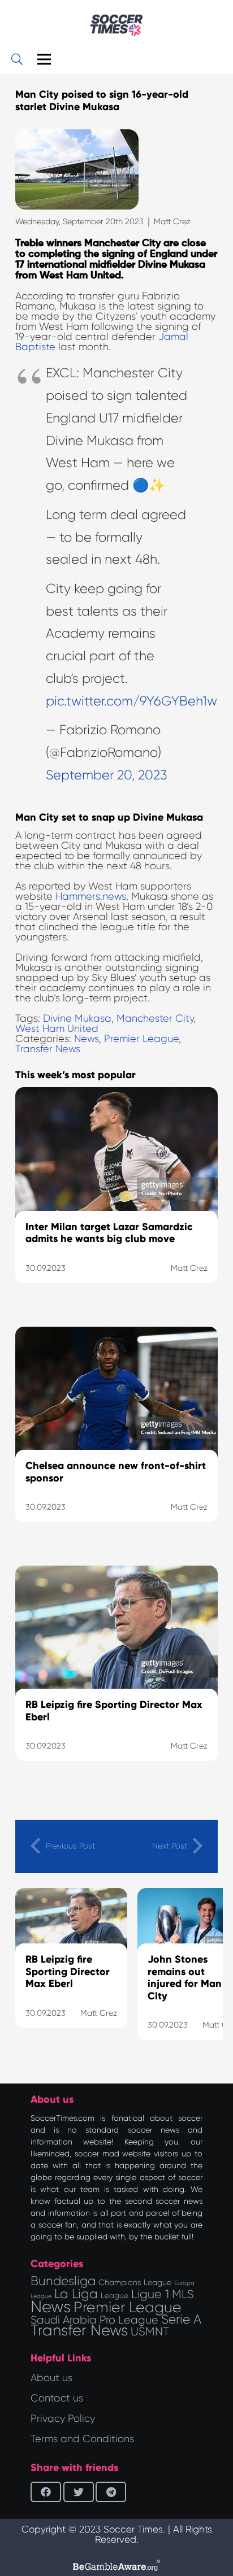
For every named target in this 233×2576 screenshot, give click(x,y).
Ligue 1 (150, 2294)
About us (51, 2378)
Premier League (141, 1039)
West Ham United (57, 1028)
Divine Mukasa (77, 1018)
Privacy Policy (63, 2418)
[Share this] (46, 2492)
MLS (183, 2294)
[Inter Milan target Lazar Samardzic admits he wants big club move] (116, 1199)
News (87, 1039)
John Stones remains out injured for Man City (185, 1978)
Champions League (135, 2282)
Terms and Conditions (82, 2439)
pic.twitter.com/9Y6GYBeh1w (131, 701)
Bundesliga (63, 2281)
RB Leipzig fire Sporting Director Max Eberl (68, 1971)
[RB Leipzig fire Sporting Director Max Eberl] (116, 1677)
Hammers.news (91, 896)
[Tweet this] (79, 2492)
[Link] (116, 25)
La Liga (76, 2294)
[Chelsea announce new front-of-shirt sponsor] (116, 1439)
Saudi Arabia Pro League (94, 2320)
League (115, 2296)
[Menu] (44, 59)
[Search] (17, 59)
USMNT (150, 2331)
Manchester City (155, 1018)
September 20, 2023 (107, 775)
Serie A (181, 2319)
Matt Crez (172, 221)
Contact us (57, 2398)
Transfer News (48, 1049)
